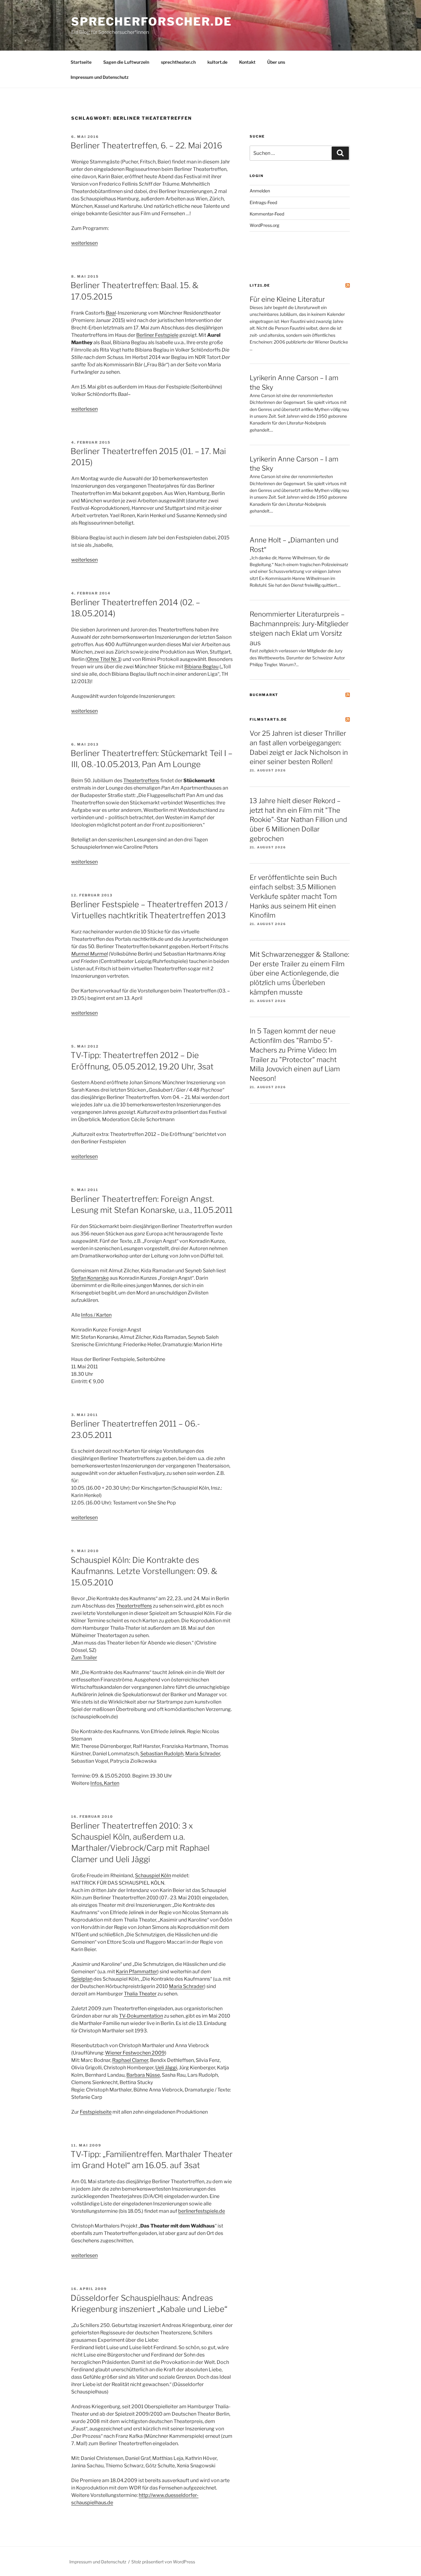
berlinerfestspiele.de (202, 2211)
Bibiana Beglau (201, 667)
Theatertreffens (141, 781)
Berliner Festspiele (157, 335)
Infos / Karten (96, 1315)
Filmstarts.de (268, 719)
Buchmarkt (264, 695)
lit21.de (260, 285)
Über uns (276, 62)
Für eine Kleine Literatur (287, 299)
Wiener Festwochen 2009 (135, 2053)
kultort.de (217, 62)
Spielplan (82, 1979)
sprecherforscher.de (152, 22)
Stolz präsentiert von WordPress (163, 2562)
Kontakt (247, 62)
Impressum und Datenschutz (100, 77)
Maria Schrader (203, 1754)
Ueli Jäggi (166, 2068)
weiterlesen (84, 243)
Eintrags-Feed (263, 202)
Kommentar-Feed (267, 214)
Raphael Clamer (130, 2060)
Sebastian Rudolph (162, 1754)
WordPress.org (264, 225)
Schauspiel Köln (153, 1876)
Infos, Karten (105, 1783)
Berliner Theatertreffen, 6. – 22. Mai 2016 (146, 145)
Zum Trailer (84, 1658)
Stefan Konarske (90, 1278)
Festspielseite (96, 2112)
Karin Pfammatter (137, 1972)
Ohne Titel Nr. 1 (104, 659)
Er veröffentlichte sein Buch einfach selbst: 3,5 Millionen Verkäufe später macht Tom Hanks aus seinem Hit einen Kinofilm (293, 896)
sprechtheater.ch (178, 62)
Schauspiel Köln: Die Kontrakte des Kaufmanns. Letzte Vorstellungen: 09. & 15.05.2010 (144, 1571)
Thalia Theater (140, 1994)
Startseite (81, 62)
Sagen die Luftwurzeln (126, 62)
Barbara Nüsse (143, 2075)
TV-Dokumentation (141, 2016)
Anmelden (260, 191)
